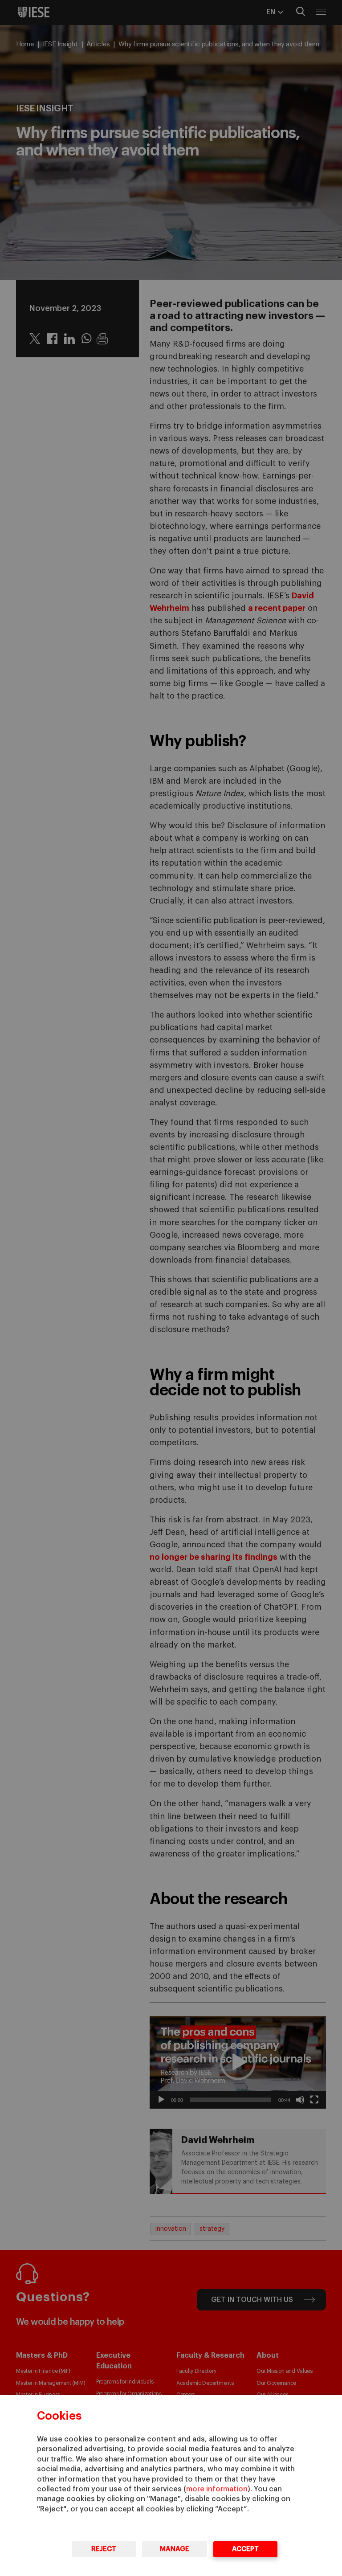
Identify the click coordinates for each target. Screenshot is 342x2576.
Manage (175, 2549)
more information (217, 2489)
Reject (104, 2549)
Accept (245, 2549)
